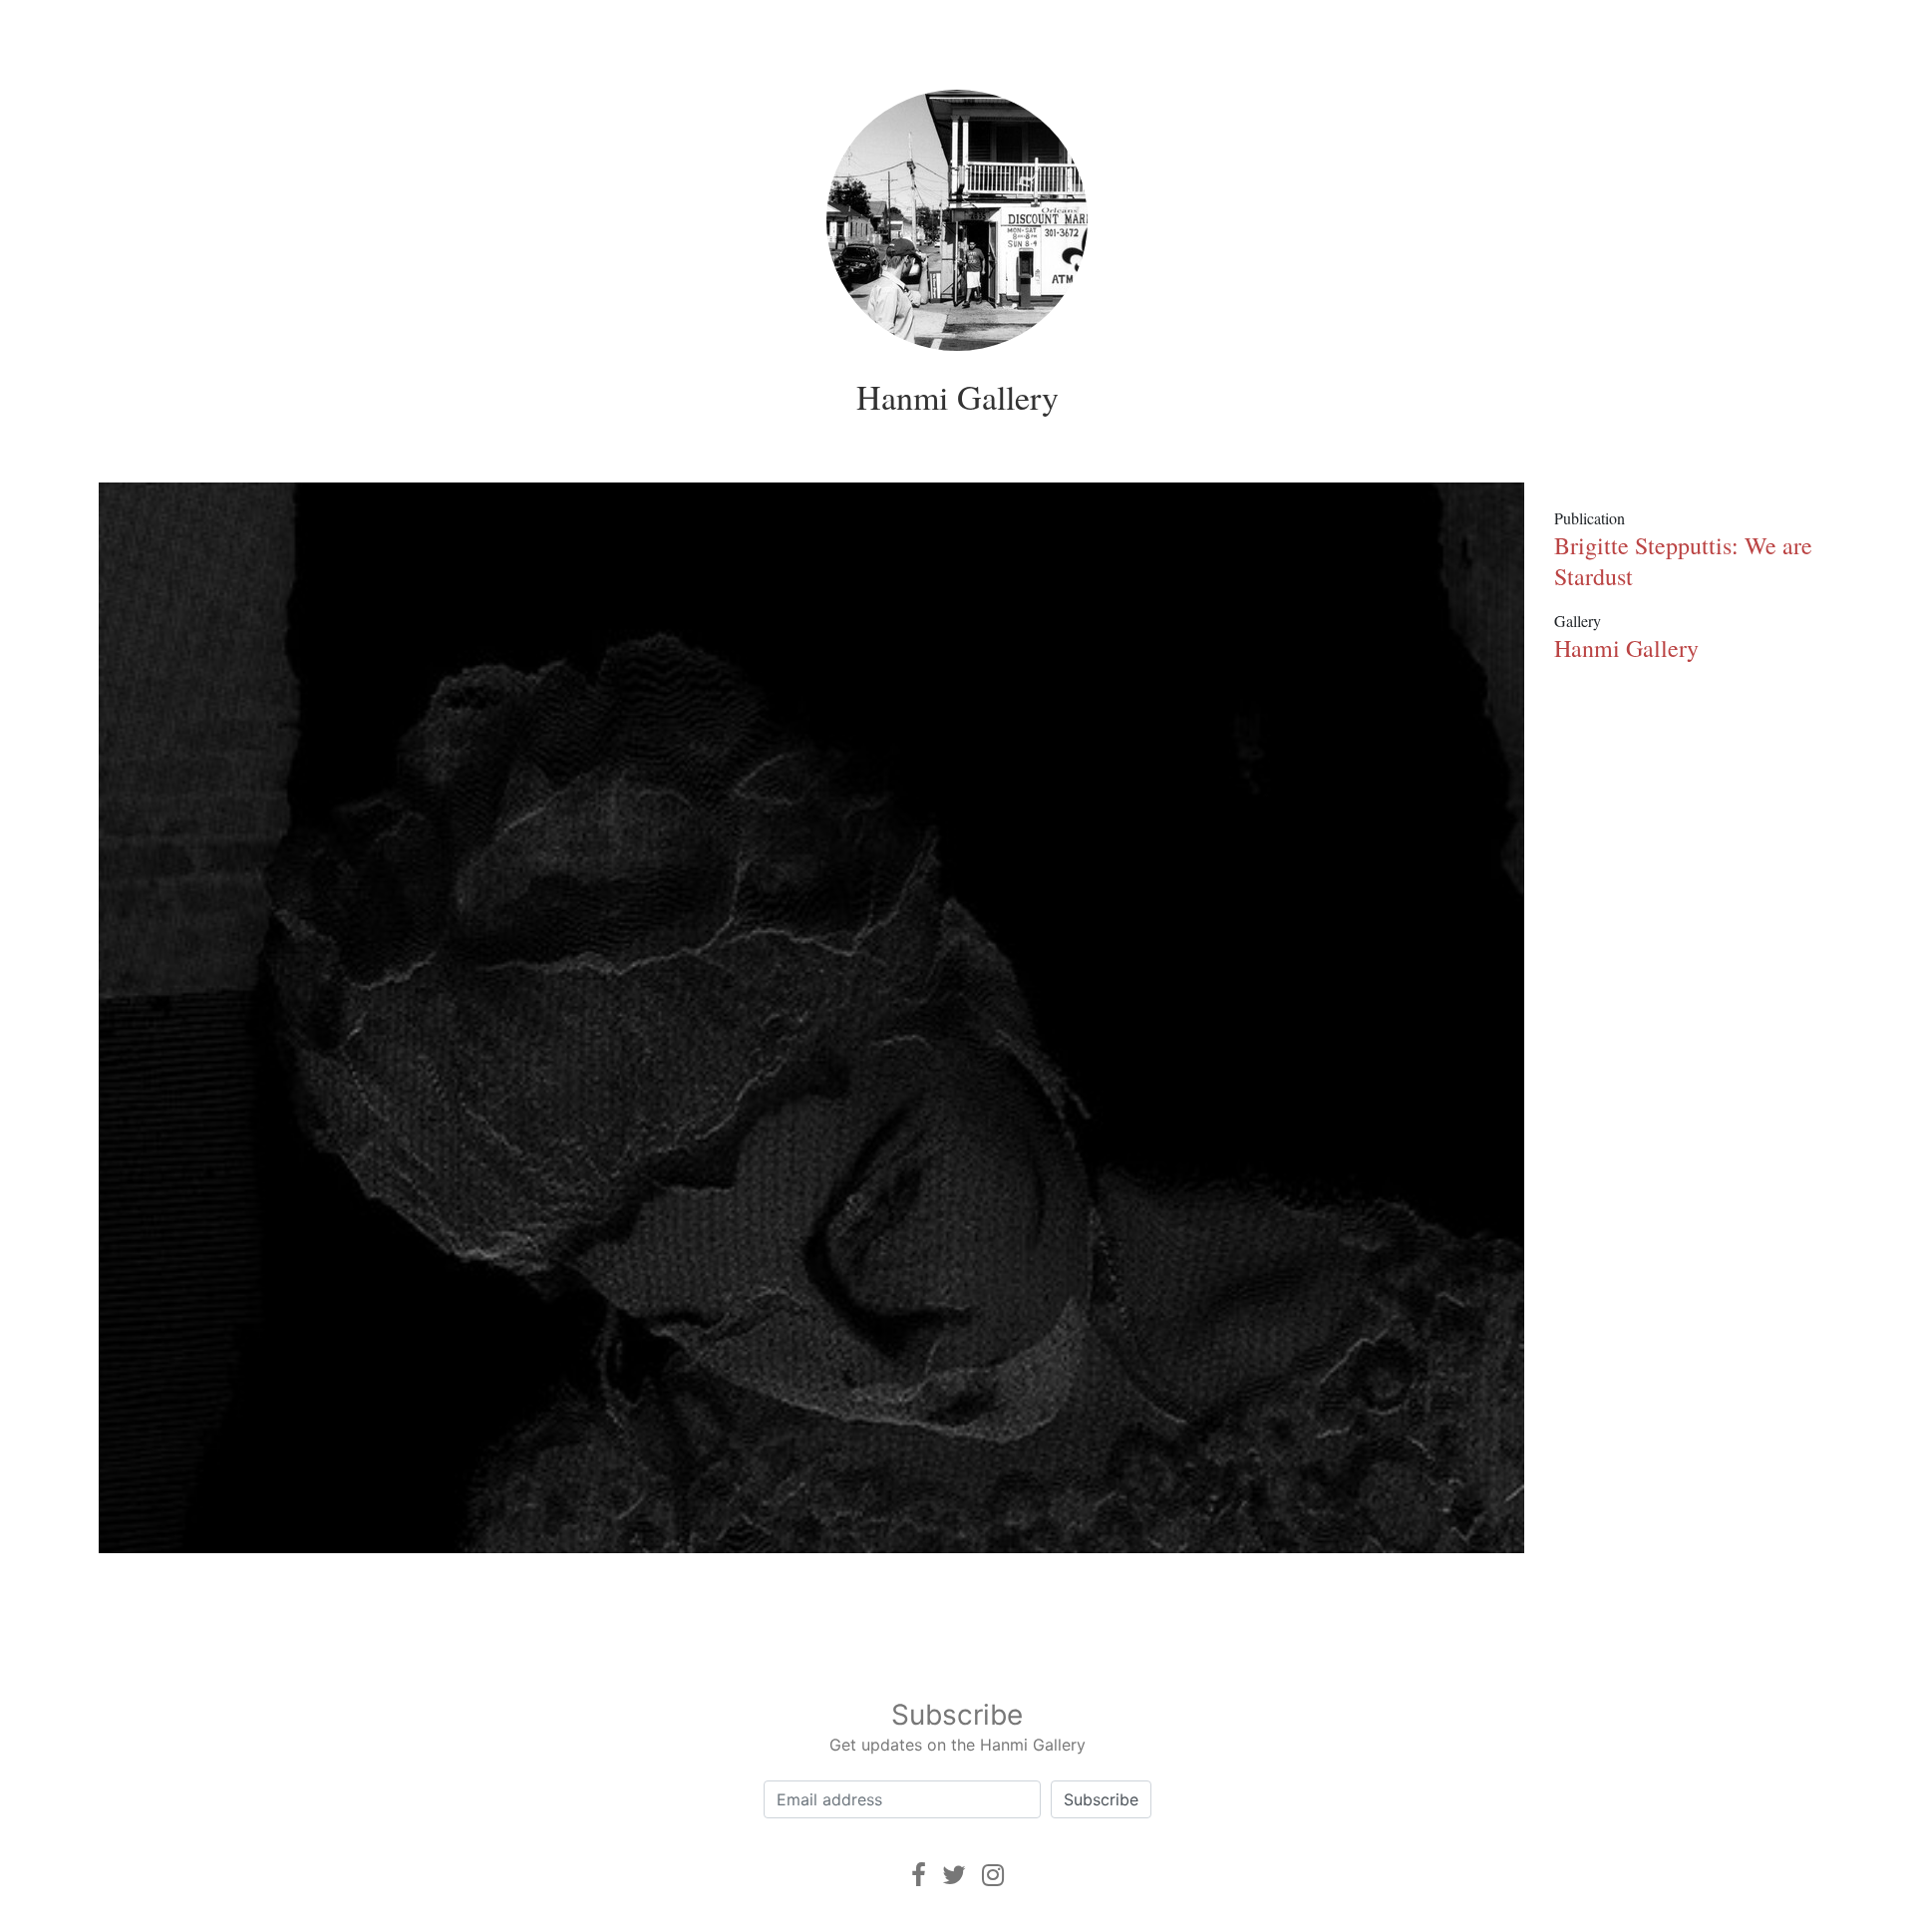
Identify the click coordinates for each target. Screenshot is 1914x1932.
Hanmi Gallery (957, 397)
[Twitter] (954, 1875)
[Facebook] (919, 1875)
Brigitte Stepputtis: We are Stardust (1683, 561)
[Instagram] (993, 1875)
